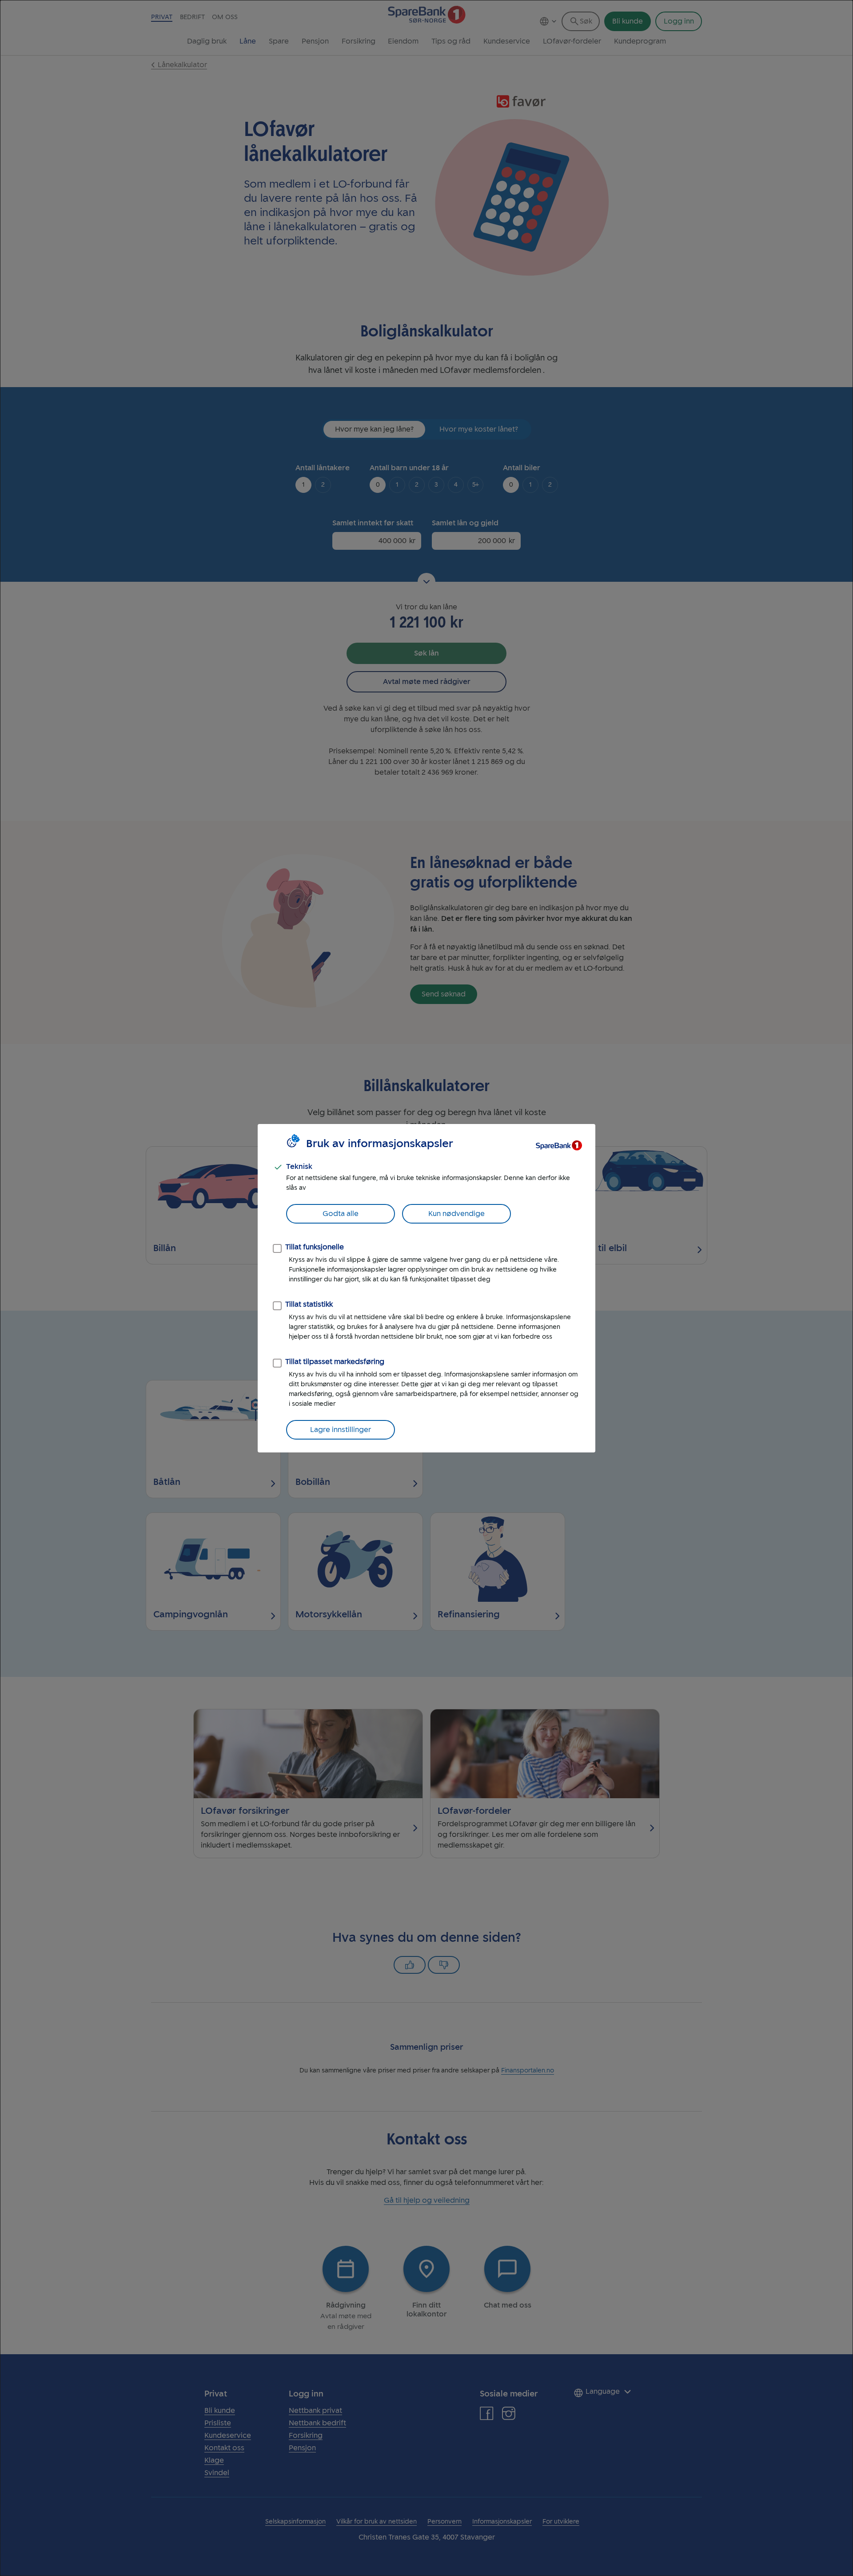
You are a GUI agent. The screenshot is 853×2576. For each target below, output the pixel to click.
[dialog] (426, 1288)
